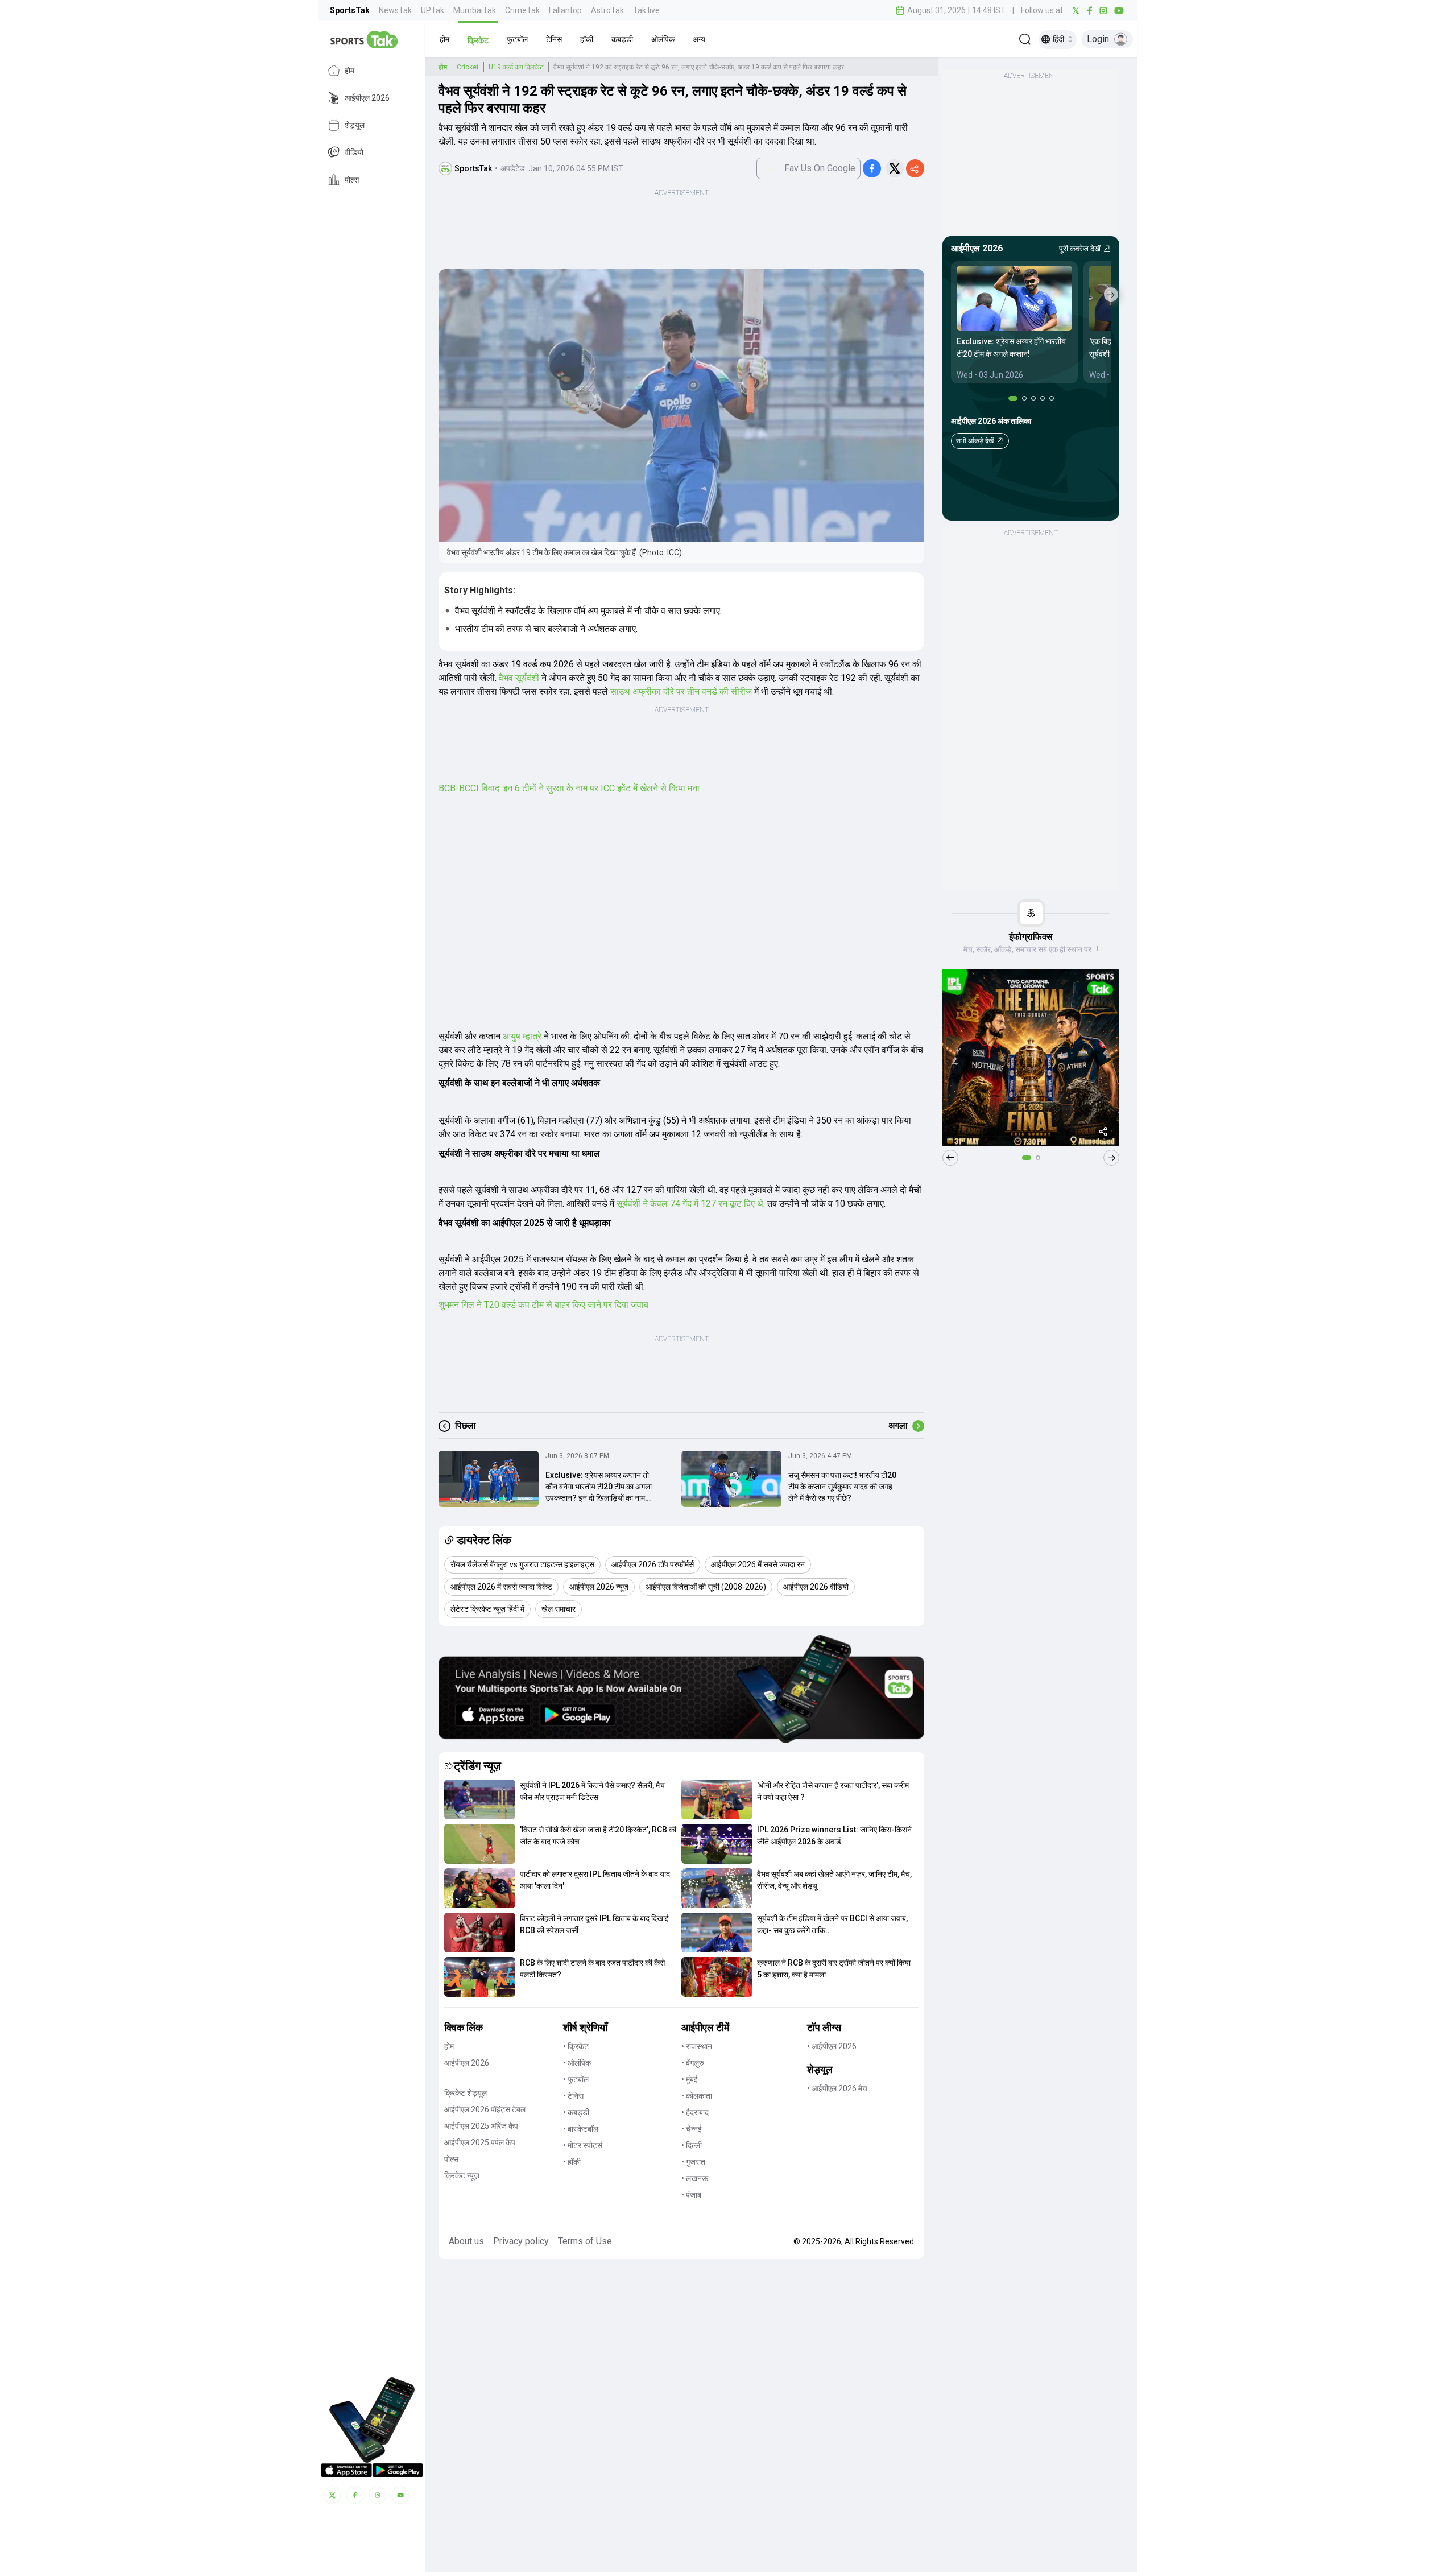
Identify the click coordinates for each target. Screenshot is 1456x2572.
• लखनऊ (695, 2178)
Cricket (468, 67)
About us (466, 2241)
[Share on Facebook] (872, 168)
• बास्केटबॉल (581, 2129)
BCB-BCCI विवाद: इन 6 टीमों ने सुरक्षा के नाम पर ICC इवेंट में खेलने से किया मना (569, 788)
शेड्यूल (355, 125)
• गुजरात (693, 2162)
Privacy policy (521, 2241)
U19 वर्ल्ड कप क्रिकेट (516, 67)
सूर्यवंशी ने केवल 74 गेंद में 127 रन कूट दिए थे (690, 1204)
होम (349, 71)
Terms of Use (585, 2241)
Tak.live (646, 10)
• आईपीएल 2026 (832, 2046)
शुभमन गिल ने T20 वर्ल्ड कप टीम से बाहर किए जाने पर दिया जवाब (543, 1305)
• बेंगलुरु (693, 2063)
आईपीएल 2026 (367, 98)
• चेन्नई (692, 2129)
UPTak (433, 10)
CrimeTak (522, 10)
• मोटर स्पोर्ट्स (583, 2145)
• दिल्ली (692, 2145)
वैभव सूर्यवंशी (519, 678)
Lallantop (565, 10)
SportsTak (350, 10)
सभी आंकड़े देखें (975, 441)
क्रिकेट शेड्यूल (466, 2093)
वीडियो (354, 152)
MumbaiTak (475, 10)
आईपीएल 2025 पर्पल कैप (480, 2142)
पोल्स (352, 180)
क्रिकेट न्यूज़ (462, 2175)
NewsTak (395, 10)
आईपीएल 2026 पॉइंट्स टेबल (485, 2109)
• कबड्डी (576, 2112)
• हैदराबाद (695, 2112)
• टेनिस (573, 2096)
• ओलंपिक (577, 2063)
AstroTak (607, 10)
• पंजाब (691, 2195)
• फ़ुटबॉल (576, 2079)
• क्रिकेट (576, 2046)
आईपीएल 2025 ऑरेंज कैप (481, 2126)
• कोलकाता (697, 2096)
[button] (444, 39)
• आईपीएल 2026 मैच (837, 2088)
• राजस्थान (697, 2046)
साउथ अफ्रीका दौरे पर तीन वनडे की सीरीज (681, 691)
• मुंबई (690, 2079)
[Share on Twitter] (895, 168)
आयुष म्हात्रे (522, 1036)
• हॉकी (572, 2162)
